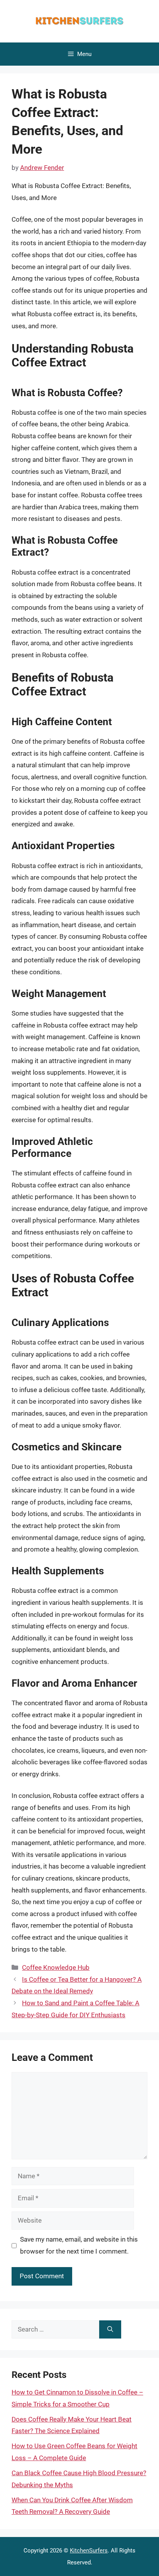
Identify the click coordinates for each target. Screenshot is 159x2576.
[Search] (110, 2330)
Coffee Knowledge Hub (56, 1967)
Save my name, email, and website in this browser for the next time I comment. (79, 2245)
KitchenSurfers (89, 2551)
